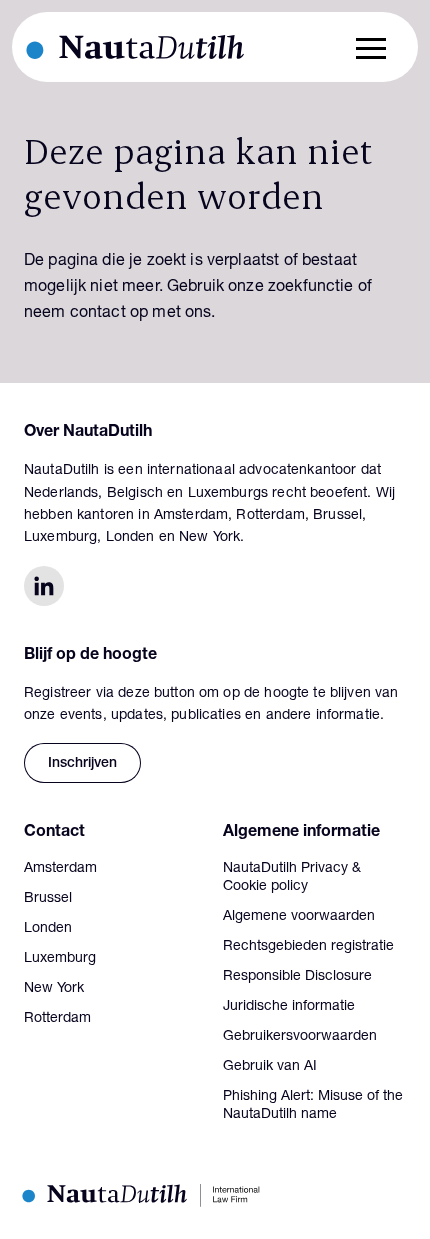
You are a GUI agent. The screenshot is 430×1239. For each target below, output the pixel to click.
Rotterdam (57, 1019)
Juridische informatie (289, 1007)
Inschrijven (82, 764)
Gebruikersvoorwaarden (300, 1037)
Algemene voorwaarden (299, 917)
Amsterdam (60, 869)
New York (54, 989)
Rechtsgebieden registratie (308, 947)
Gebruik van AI (270, 1067)
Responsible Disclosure (297, 977)
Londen (48, 929)
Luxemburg (60, 959)
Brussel (48, 899)
